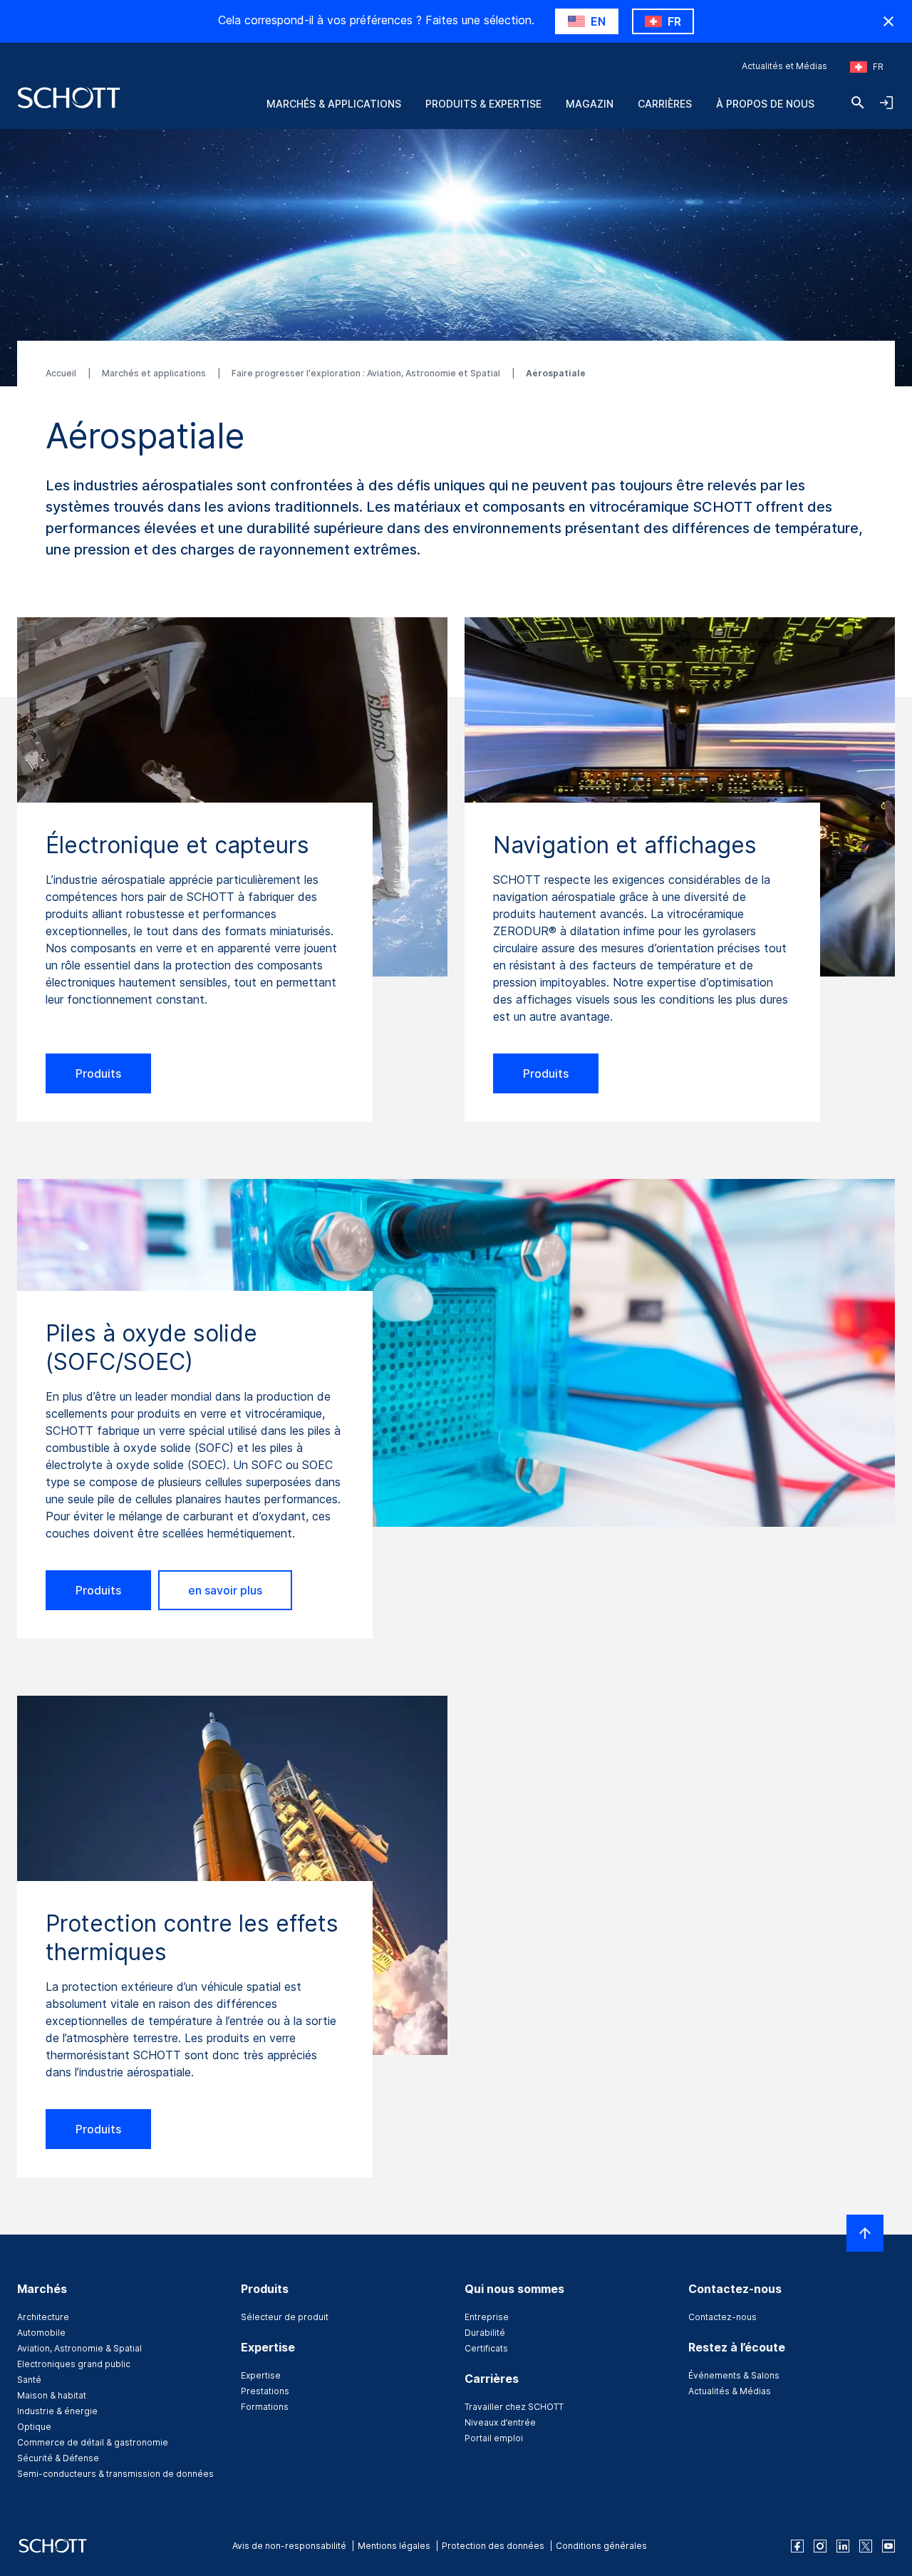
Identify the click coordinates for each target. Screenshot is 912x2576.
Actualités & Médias (730, 2391)
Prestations (265, 2391)
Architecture (43, 2317)
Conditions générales (601, 2546)
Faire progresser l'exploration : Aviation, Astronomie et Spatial (367, 373)
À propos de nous (765, 104)
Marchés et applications (155, 373)
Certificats (486, 2348)
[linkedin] (843, 2546)
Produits (98, 1073)
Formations (265, 2407)
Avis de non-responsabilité (289, 2546)
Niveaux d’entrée (500, 2422)
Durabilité (485, 2333)
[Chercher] (858, 103)
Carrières (665, 104)
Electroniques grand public (74, 2364)
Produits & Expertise (483, 104)
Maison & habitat (52, 2395)
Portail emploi (494, 2438)
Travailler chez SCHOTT (514, 2407)
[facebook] (797, 2546)
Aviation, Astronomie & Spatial (79, 2348)
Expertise (261, 2375)
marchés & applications (334, 104)
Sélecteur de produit (285, 2317)
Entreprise (487, 2317)
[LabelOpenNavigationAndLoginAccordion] (886, 103)
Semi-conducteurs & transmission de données (115, 2474)
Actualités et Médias (784, 66)
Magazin (590, 104)
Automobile (41, 2333)
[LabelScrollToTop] (865, 2233)
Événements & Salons (734, 2375)
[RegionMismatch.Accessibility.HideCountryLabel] (888, 21)
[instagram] (820, 2546)
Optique (34, 2427)
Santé (29, 2380)
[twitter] (866, 2546)
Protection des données (493, 2546)
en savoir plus (225, 1590)
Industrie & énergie (57, 2411)
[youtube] (888, 2546)
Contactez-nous (722, 2317)
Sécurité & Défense (58, 2458)
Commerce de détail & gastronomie (93, 2442)
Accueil (62, 373)
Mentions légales (394, 2546)
